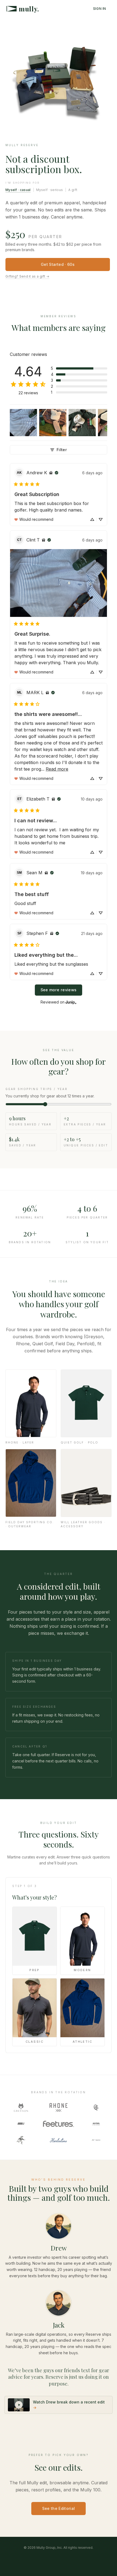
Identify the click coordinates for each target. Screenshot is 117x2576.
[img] (51, 473)
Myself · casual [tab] (18, 190)
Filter (62, 450)
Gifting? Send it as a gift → (27, 276)
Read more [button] (57, 769)
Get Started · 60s (58, 264)
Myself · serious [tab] (50, 190)
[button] (79, 368)
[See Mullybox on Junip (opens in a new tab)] (71, 1002)
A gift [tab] (73, 190)
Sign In (100, 9)
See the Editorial (59, 2508)
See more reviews (59, 990)
